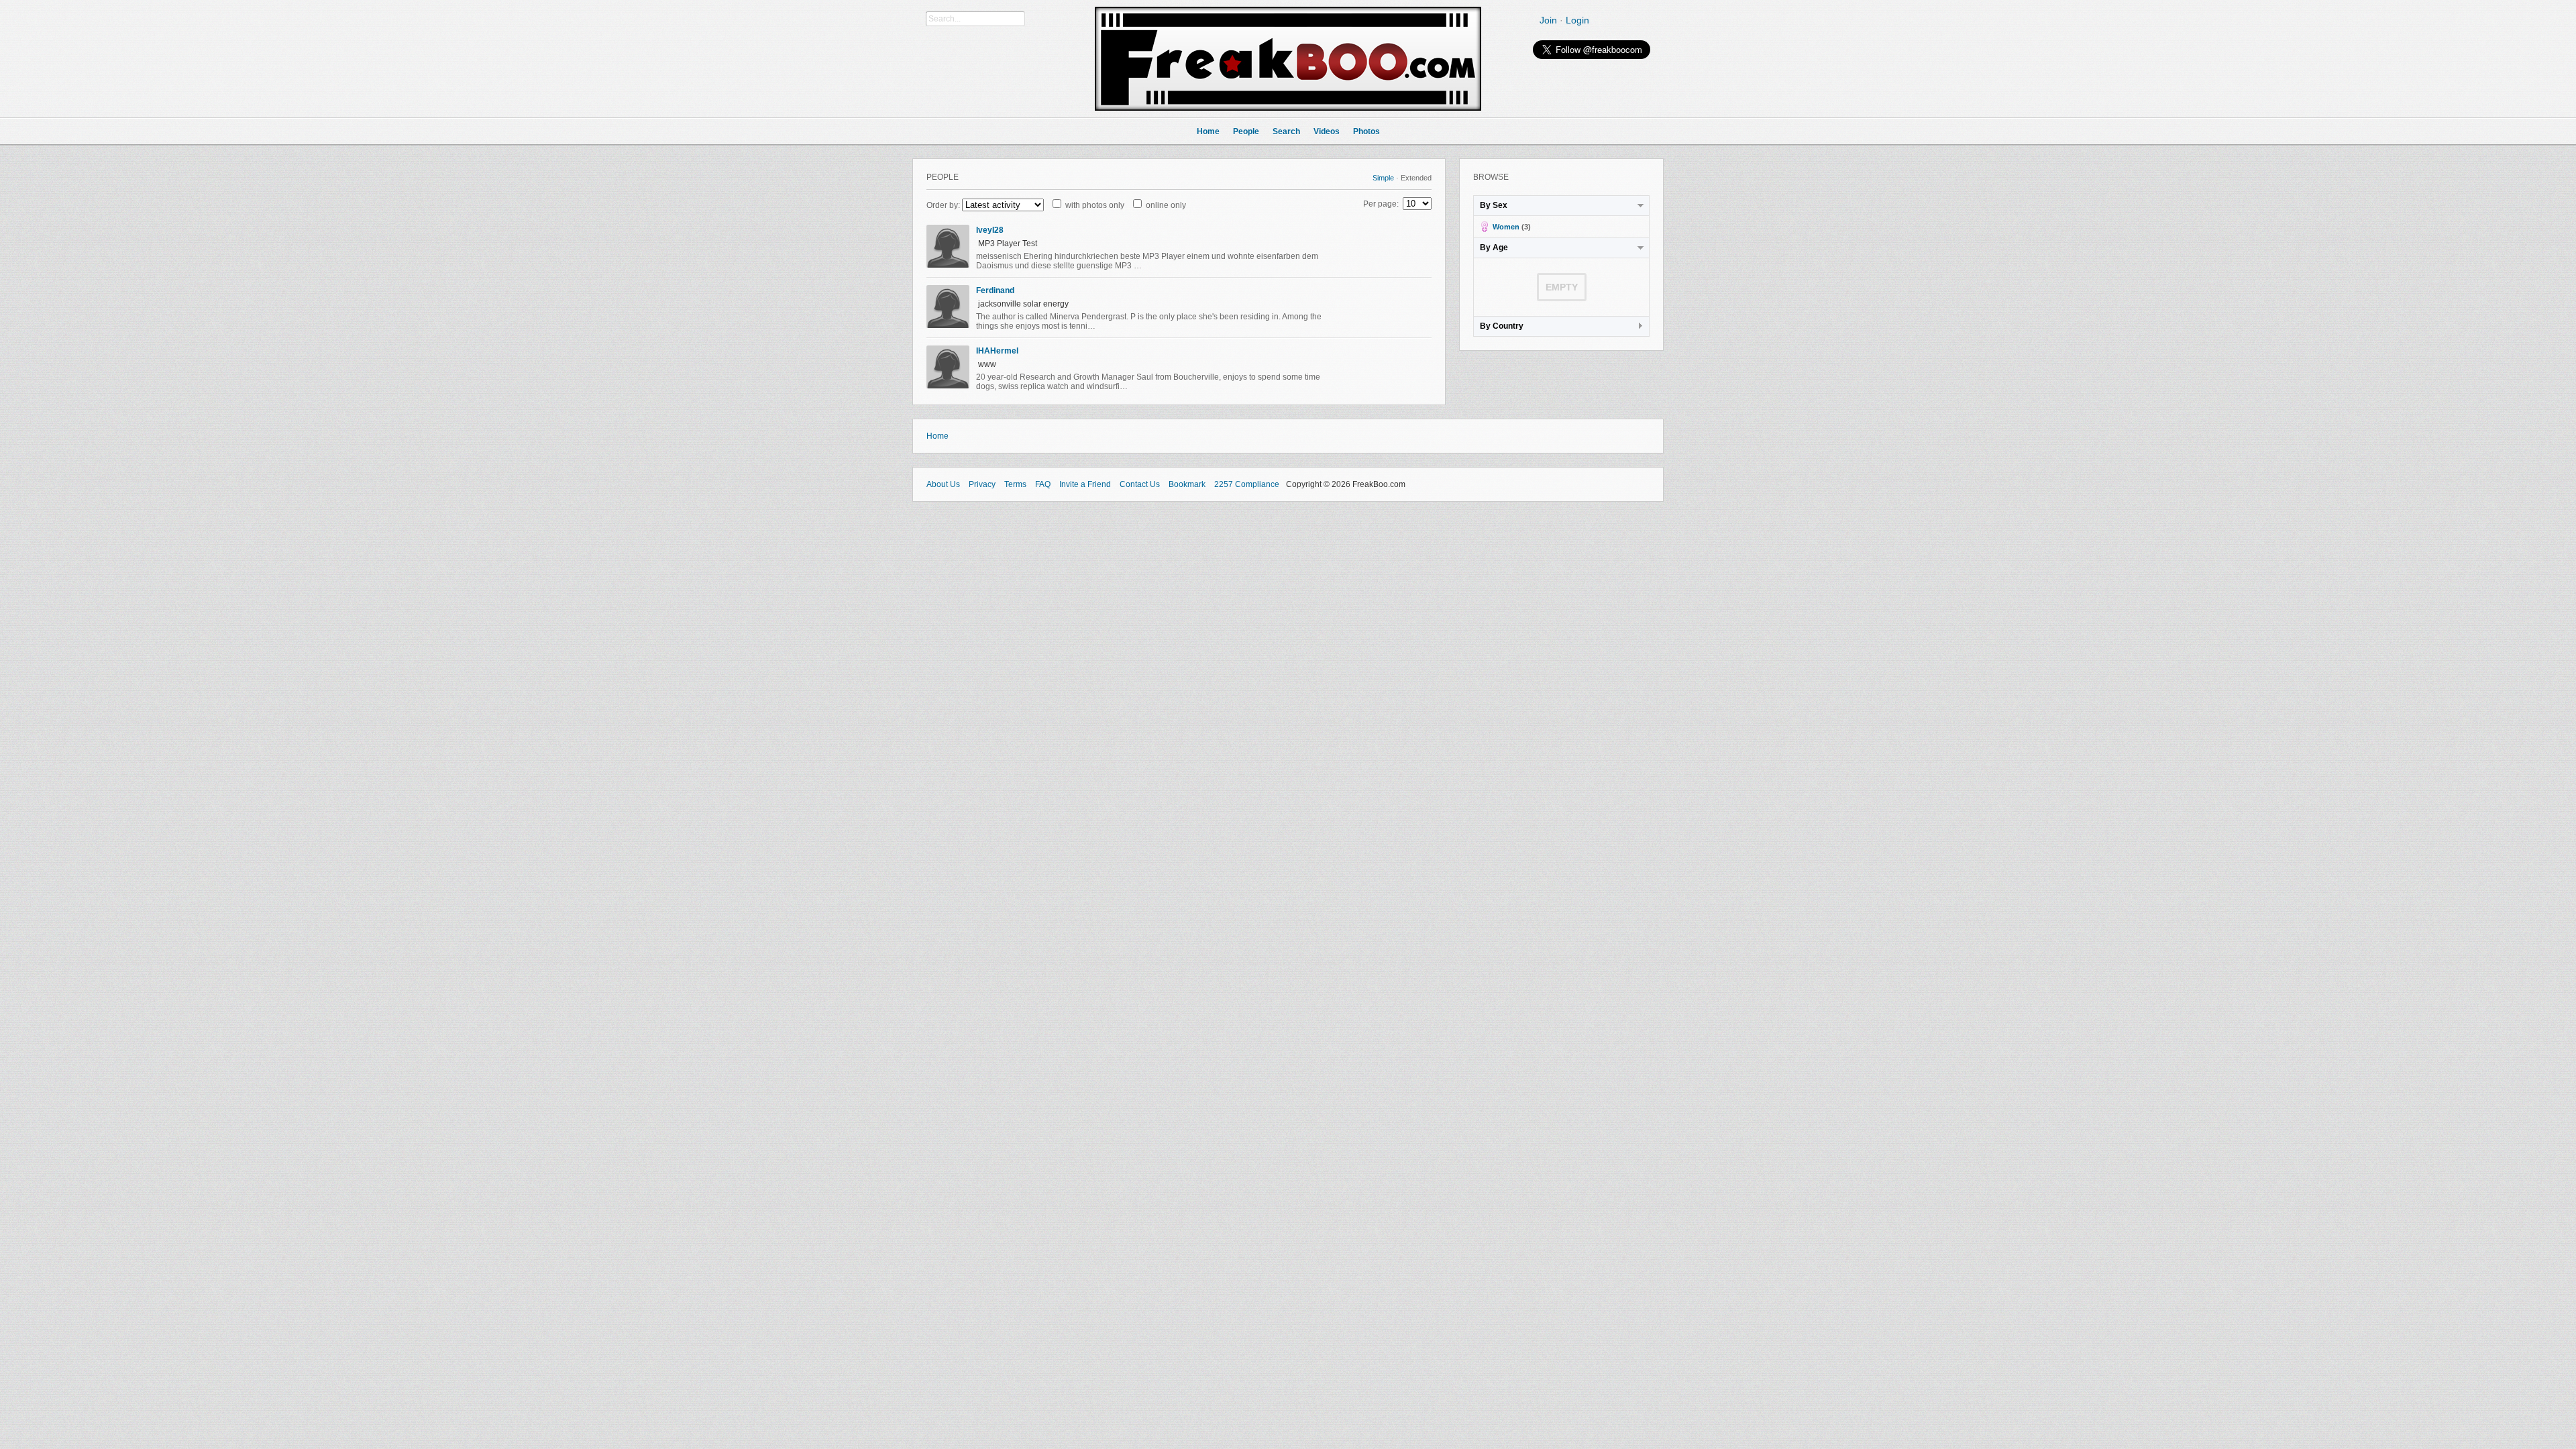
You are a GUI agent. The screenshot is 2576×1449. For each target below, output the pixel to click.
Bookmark (1187, 484)
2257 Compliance (1247, 484)
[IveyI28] (948, 265)
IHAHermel (997, 351)
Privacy (982, 484)
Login (1577, 20)
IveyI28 (990, 230)
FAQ (1043, 484)
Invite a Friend (1085, 484)
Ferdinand (995, 290)
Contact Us (1140, 484)
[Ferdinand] (948, 325)
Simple (1383, 178)
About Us (943, 484)
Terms (1015, 484)
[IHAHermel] (948, 386)
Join (1548, 20)
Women (1506, 227)
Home (937, 436)
